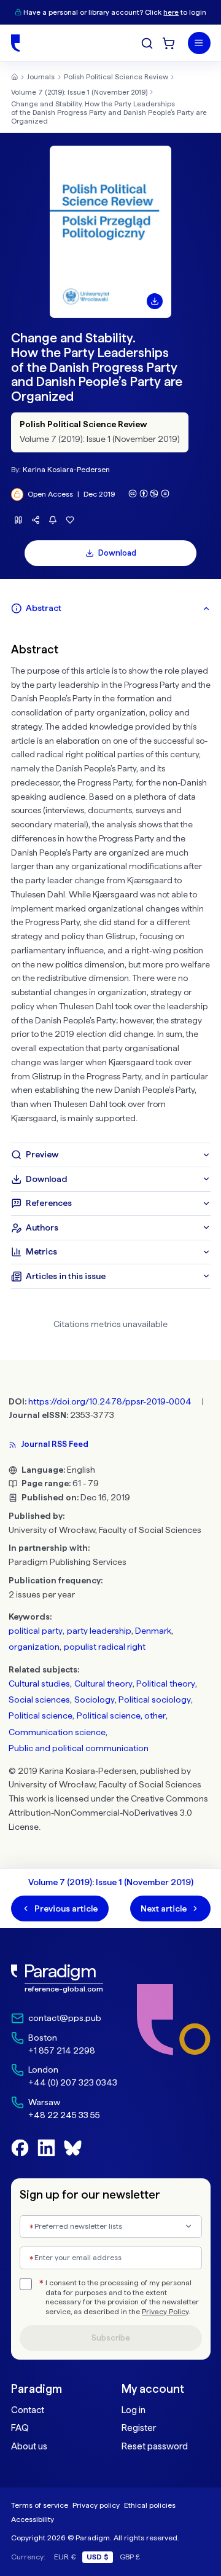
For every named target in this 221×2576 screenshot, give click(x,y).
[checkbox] (26, 2284)
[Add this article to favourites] (70, 520)
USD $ (98, 2557)
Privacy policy (96, 2505)
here (171, 12)
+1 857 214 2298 (62, 2050)
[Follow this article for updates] (53, 520)
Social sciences (39, 1700)
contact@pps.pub (65, 2018)
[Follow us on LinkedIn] (46, 2148)
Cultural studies (39, 1684)
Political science (41, 1715)
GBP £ (130, 2557)
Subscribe (111, 2338)
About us (29, 2446)
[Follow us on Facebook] (20, 2148)
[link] (64, 1979)
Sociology (95, 1700)
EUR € (65, 2557)
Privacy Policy (165, 2312)
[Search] (147, 43)
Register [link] (139, 2428)
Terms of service (40, 2505)
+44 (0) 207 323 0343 (73, 2082)
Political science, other (121, 1715)
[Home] (15, 43)
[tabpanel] (111, 882)
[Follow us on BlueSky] (73, 2148)
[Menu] (199, 43)
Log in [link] (134, 2410)
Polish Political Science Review (116, 77)
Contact (28, 2410)
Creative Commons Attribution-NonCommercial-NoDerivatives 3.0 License (108, 1813)
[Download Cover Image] (155, 301)
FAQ (20, 2428)
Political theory (166, 1684)
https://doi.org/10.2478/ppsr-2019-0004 (110, 1401)
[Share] (36, 520)
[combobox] (111, 2227)
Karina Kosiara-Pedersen (66, 469)
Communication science (57, 1732)
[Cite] (19, 520)
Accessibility (33, 2519)
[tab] (111, 609)
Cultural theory (103, 1684)
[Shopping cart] (169, 43)
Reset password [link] (155, 2446)
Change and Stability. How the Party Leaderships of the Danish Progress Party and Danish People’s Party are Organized (109, 112)
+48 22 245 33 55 (64, 2115)
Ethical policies (150, 2505)
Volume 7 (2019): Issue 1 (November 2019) (79, 92)
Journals (41, 77)
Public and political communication (79, 1748)
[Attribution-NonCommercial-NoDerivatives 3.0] (149, 494)
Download (117, 553)
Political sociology (155, 1700)
